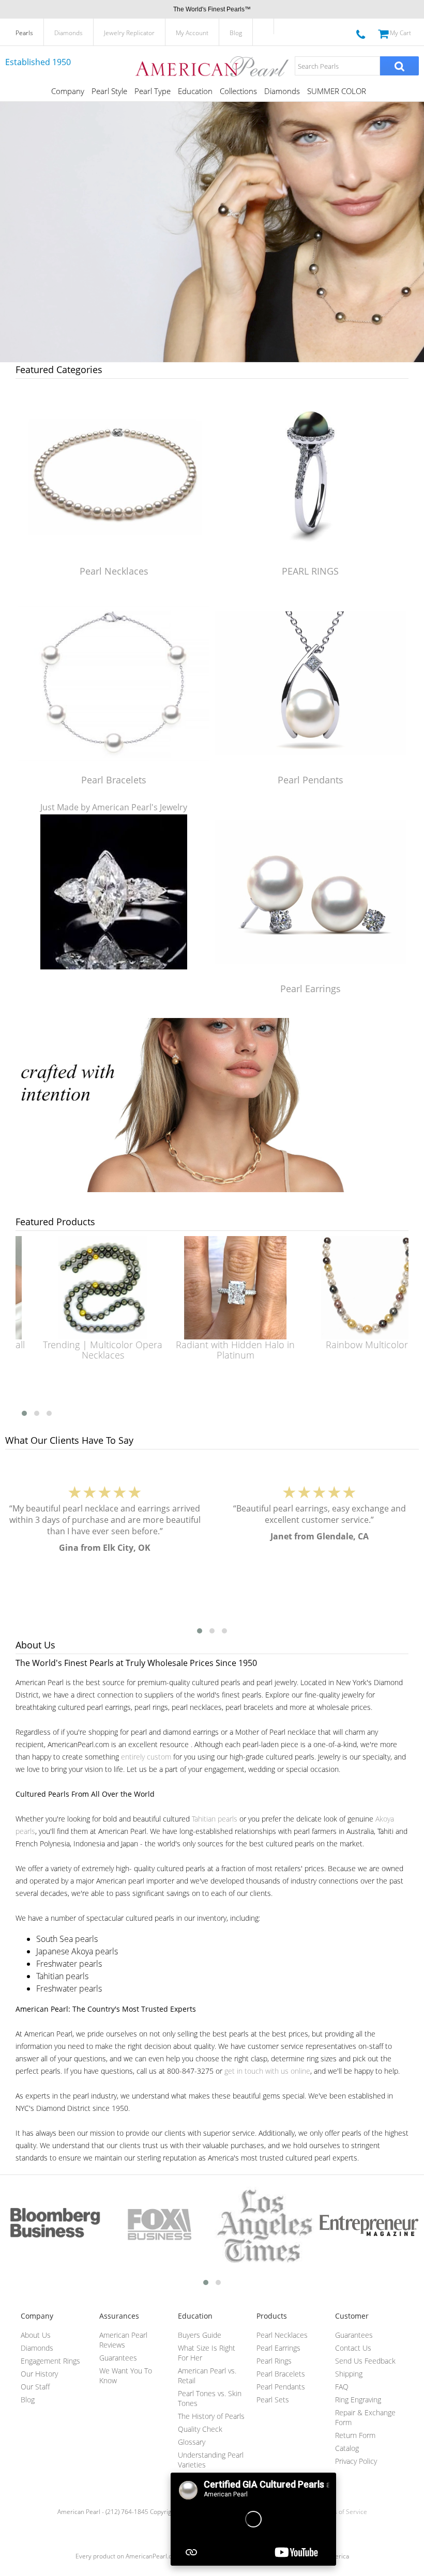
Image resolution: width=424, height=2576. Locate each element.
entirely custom (146, 1757)
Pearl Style (109, 91)
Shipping (349, 2374)
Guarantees (118, 2358)
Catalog (347, 2448)
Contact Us (353, 2348)
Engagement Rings (50, 2361)
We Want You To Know (126, 2376)
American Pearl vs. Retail (207, 2376)
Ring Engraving (358, 2400)
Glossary (192, 2442)
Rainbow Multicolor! (348, 1345)
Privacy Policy (356, 2461)
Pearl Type (153, 91)
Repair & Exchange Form (365, 2417)
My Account (192, 33)
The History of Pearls (211, 2416)
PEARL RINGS (310, 571)
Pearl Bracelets (114, 780)
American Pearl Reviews (123, 2340)
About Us (36, 2335)
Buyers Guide (200, 2335)
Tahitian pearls (215, 1819)
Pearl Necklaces (114, 571)
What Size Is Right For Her (207, 2353)
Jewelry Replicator (129, 33)
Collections (238, 91)
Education (195, 91)
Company (68, 91)
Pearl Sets (273, 2400)
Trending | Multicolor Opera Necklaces (82, 1350)
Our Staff (35, 2387)
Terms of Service (343, 2512)
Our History (39, 2374)
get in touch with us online (267, 2071)
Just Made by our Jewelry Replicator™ (114, 989)
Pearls (24, 33)
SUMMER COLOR (337, 91)
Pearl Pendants (311, 780)
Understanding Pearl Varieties (211, 2460)
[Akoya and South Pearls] (212, 1189)
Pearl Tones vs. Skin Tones (210, 2398)
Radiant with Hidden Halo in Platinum (215, 1350)
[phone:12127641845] (361, 33)
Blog (236, 33)
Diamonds (69, 33)
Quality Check (200, 2429)
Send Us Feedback (365, 2361)
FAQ (342, 2387)
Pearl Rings (274, 2361)
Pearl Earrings (311, 989)
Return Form (355, 2435)
